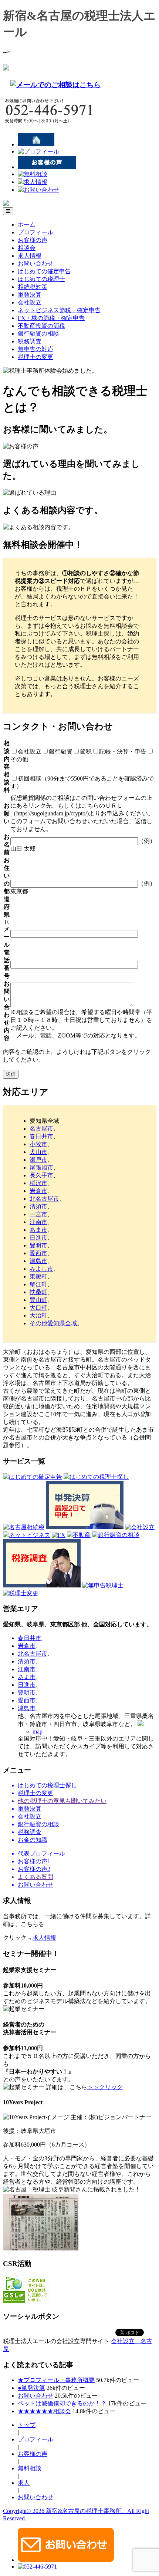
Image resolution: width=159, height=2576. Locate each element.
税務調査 (30, 341)
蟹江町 (38, 1284)
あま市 (38, 1230)
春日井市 (41, 1136)
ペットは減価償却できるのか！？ (62, 2403)
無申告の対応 (35, 349)
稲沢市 (38, 1183)
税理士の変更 (35, 357)
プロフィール (35, 232)
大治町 (38, 1315)
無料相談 (30, 2468)
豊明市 (38, 1245)
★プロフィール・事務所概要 (56, 2380)
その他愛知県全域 (53, 1323)
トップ (27, 2425)
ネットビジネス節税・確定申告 (59, 310)
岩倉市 (38, 1191)
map (38, 1731)
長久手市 (41, 1175)
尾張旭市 (41, 1167)
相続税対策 (33, 287)
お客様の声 (33, 240)
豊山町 (38, 1300)
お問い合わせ (35, 263)
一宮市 (38, 1214)
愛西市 (38, 1253)
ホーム (27, 225)
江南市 (38, 1222)
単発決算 (30, 295)
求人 (24, 2483)
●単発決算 (31, 2388)
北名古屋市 (44, 1199)
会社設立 (30, 302)
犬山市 (38, 1152)
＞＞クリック (105, 2087)
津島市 (38, 1261)
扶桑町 (38, 1292)
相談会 (27, 248)
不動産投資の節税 (41, 326)
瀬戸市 (38, 1160)
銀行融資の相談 (38, 334)
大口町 (38, 1308)
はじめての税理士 (41, 279)
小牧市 (38, 1144)
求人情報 (30, 256)
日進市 (38, 1238)
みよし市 (41, 1269)
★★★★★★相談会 (44, 2411)
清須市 (38, 1206)
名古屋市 (41, 1129)
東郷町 (38, 1277)
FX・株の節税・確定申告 (51, 318)
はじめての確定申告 (44, 271)
